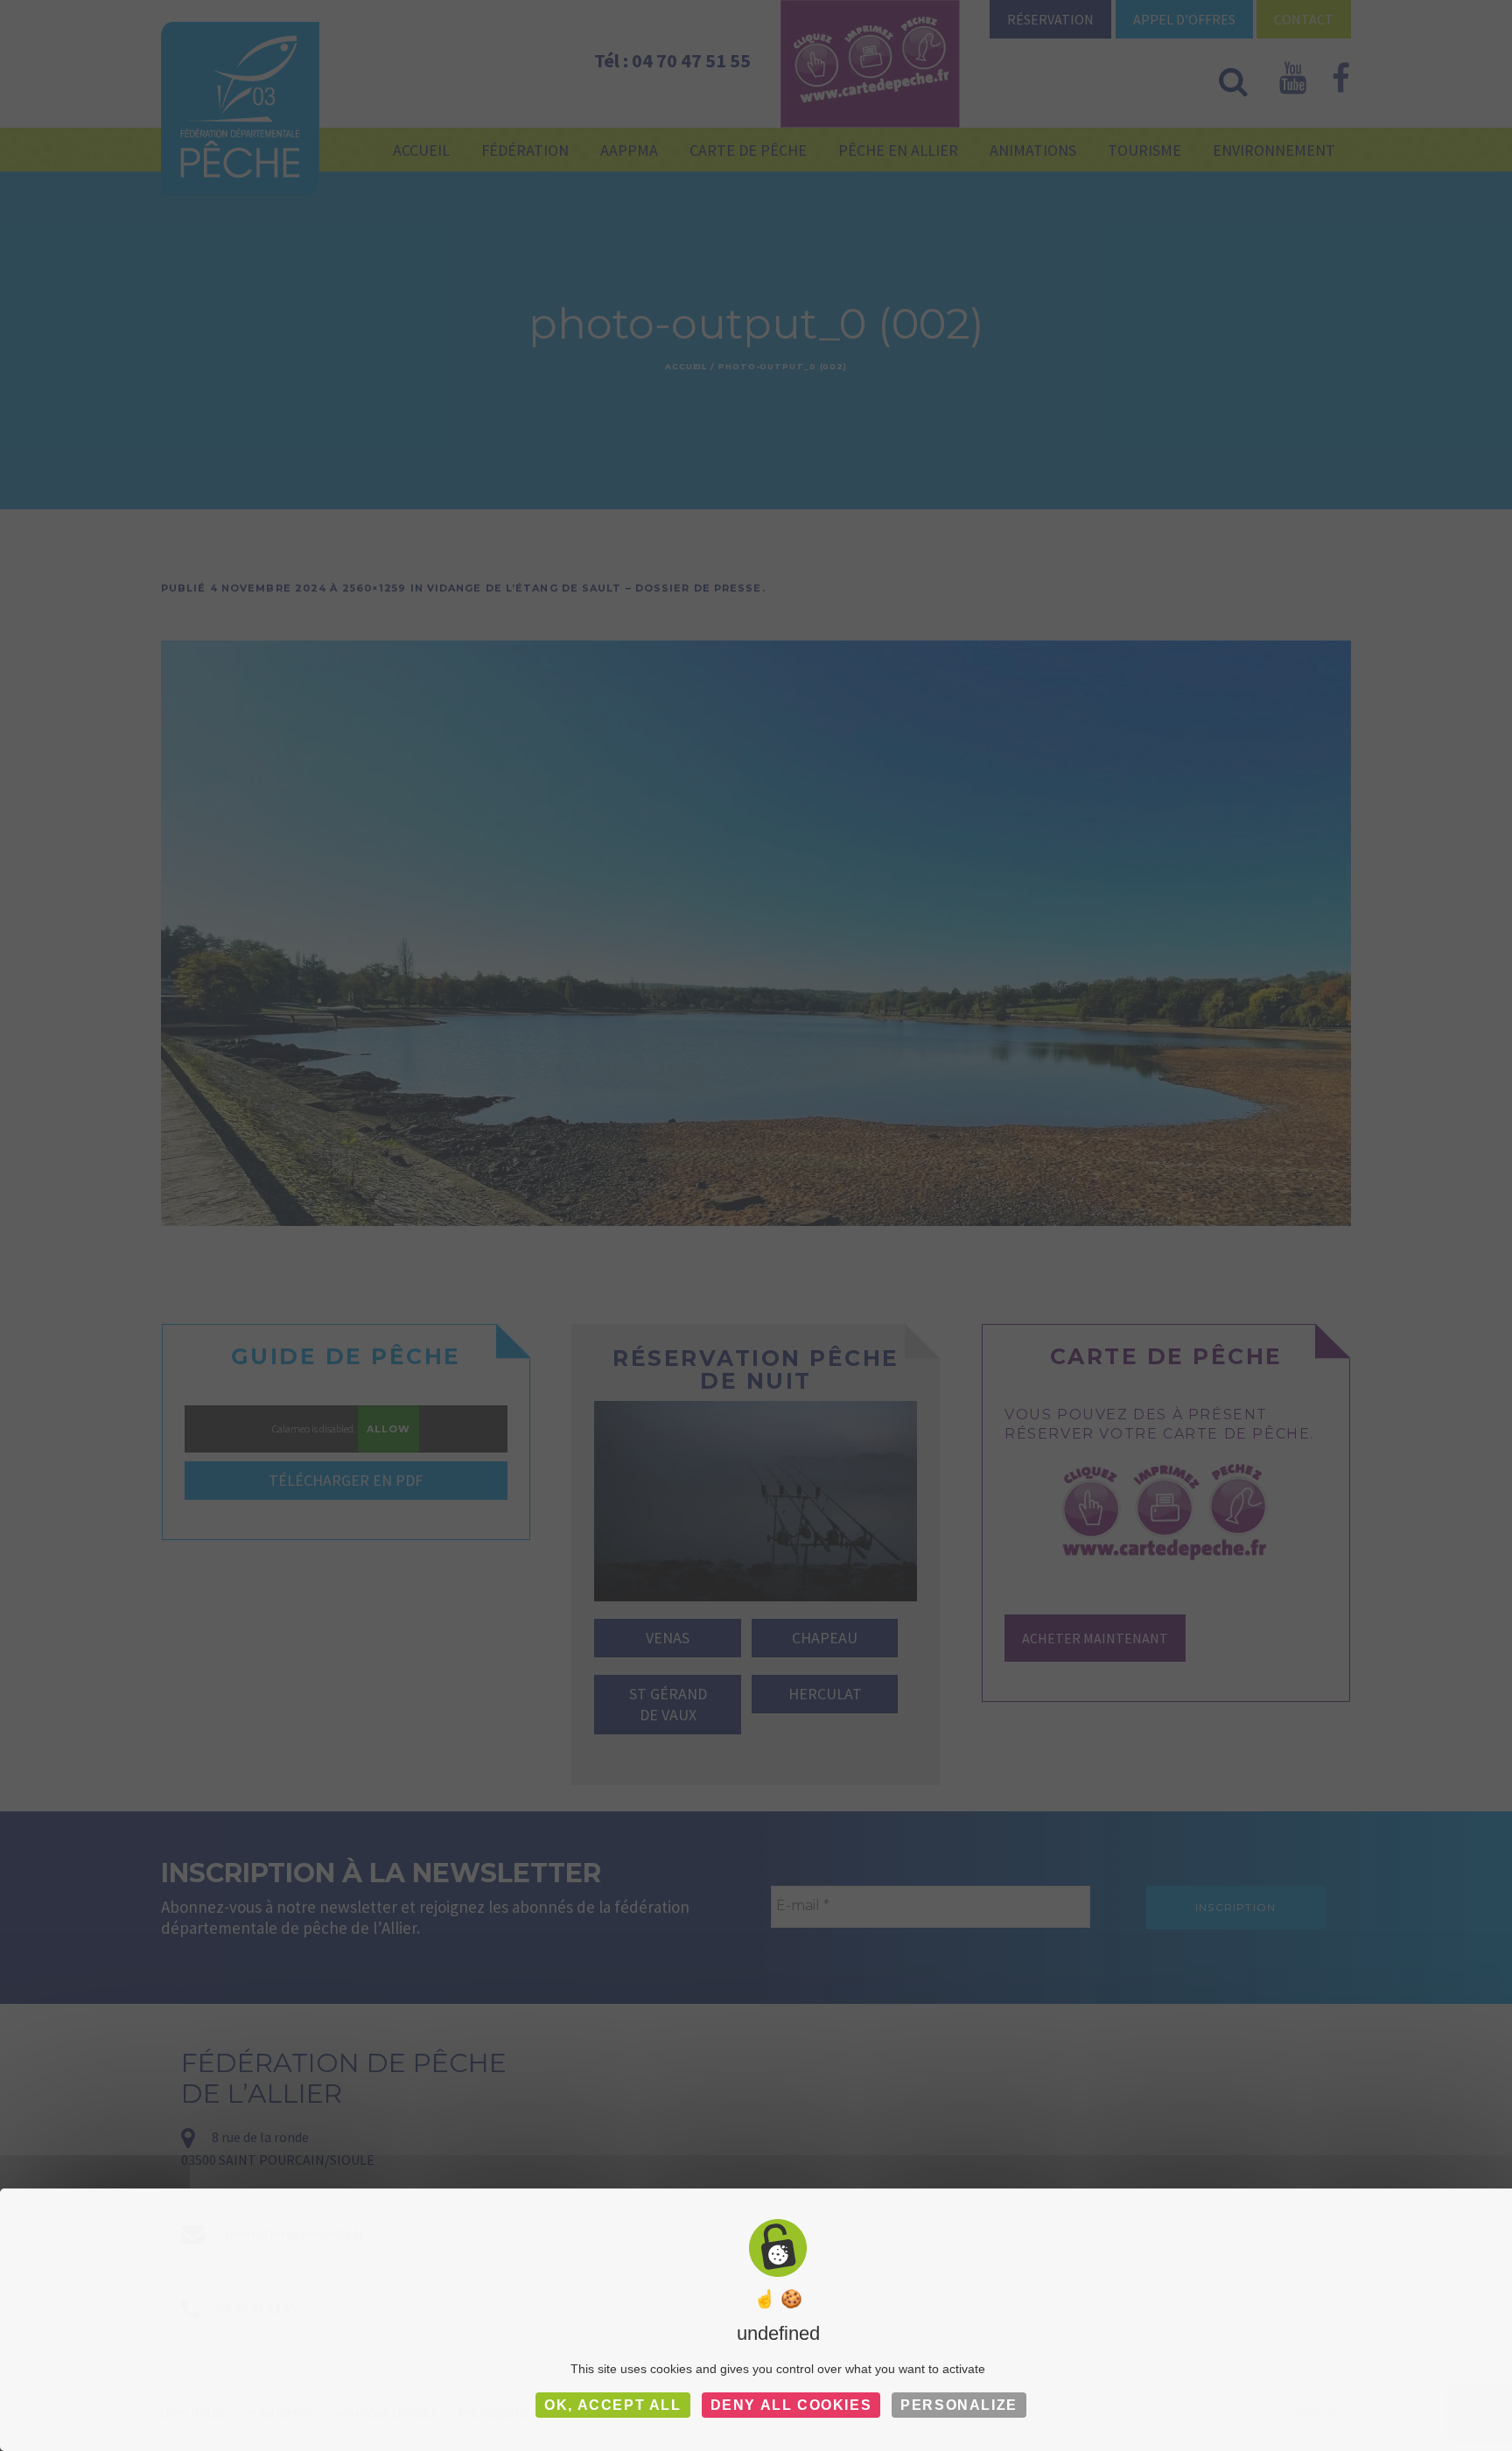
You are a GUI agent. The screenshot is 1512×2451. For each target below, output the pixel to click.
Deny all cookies (791, 2405)
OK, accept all (612, 2405)
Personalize (959, 2405)
